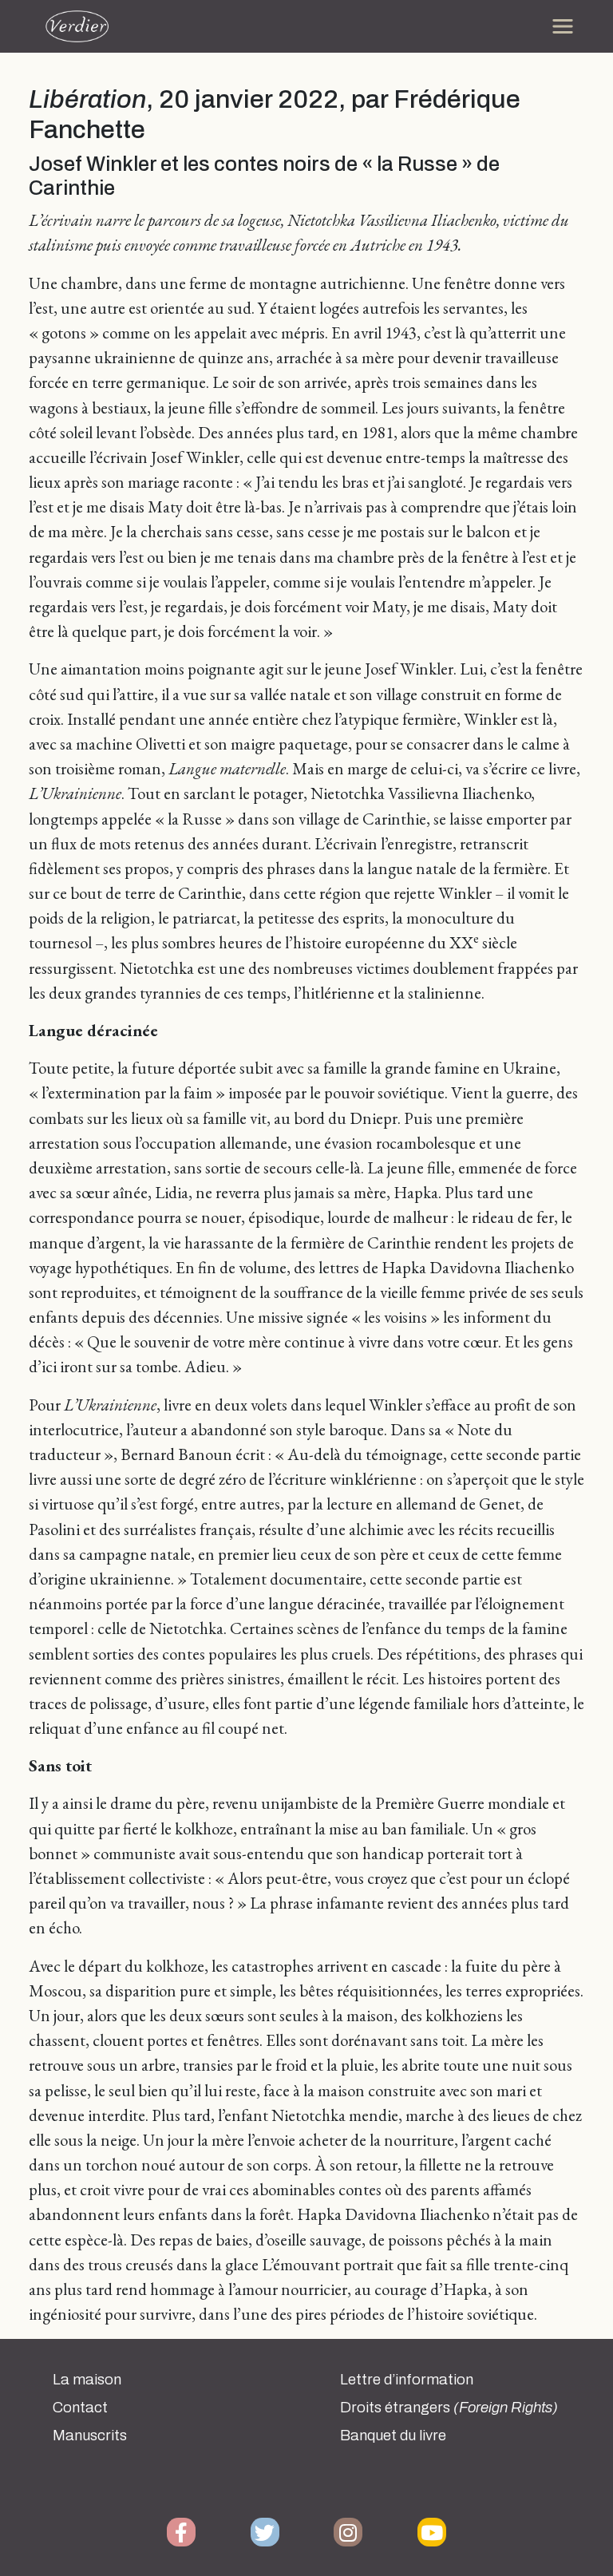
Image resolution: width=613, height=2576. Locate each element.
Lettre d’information (407, 2380)
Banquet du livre (393, 2436)
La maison (87, 2380)
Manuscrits (90, 2436)
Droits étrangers (449, 2408)
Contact (80, 2408)
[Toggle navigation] (563, 26)
